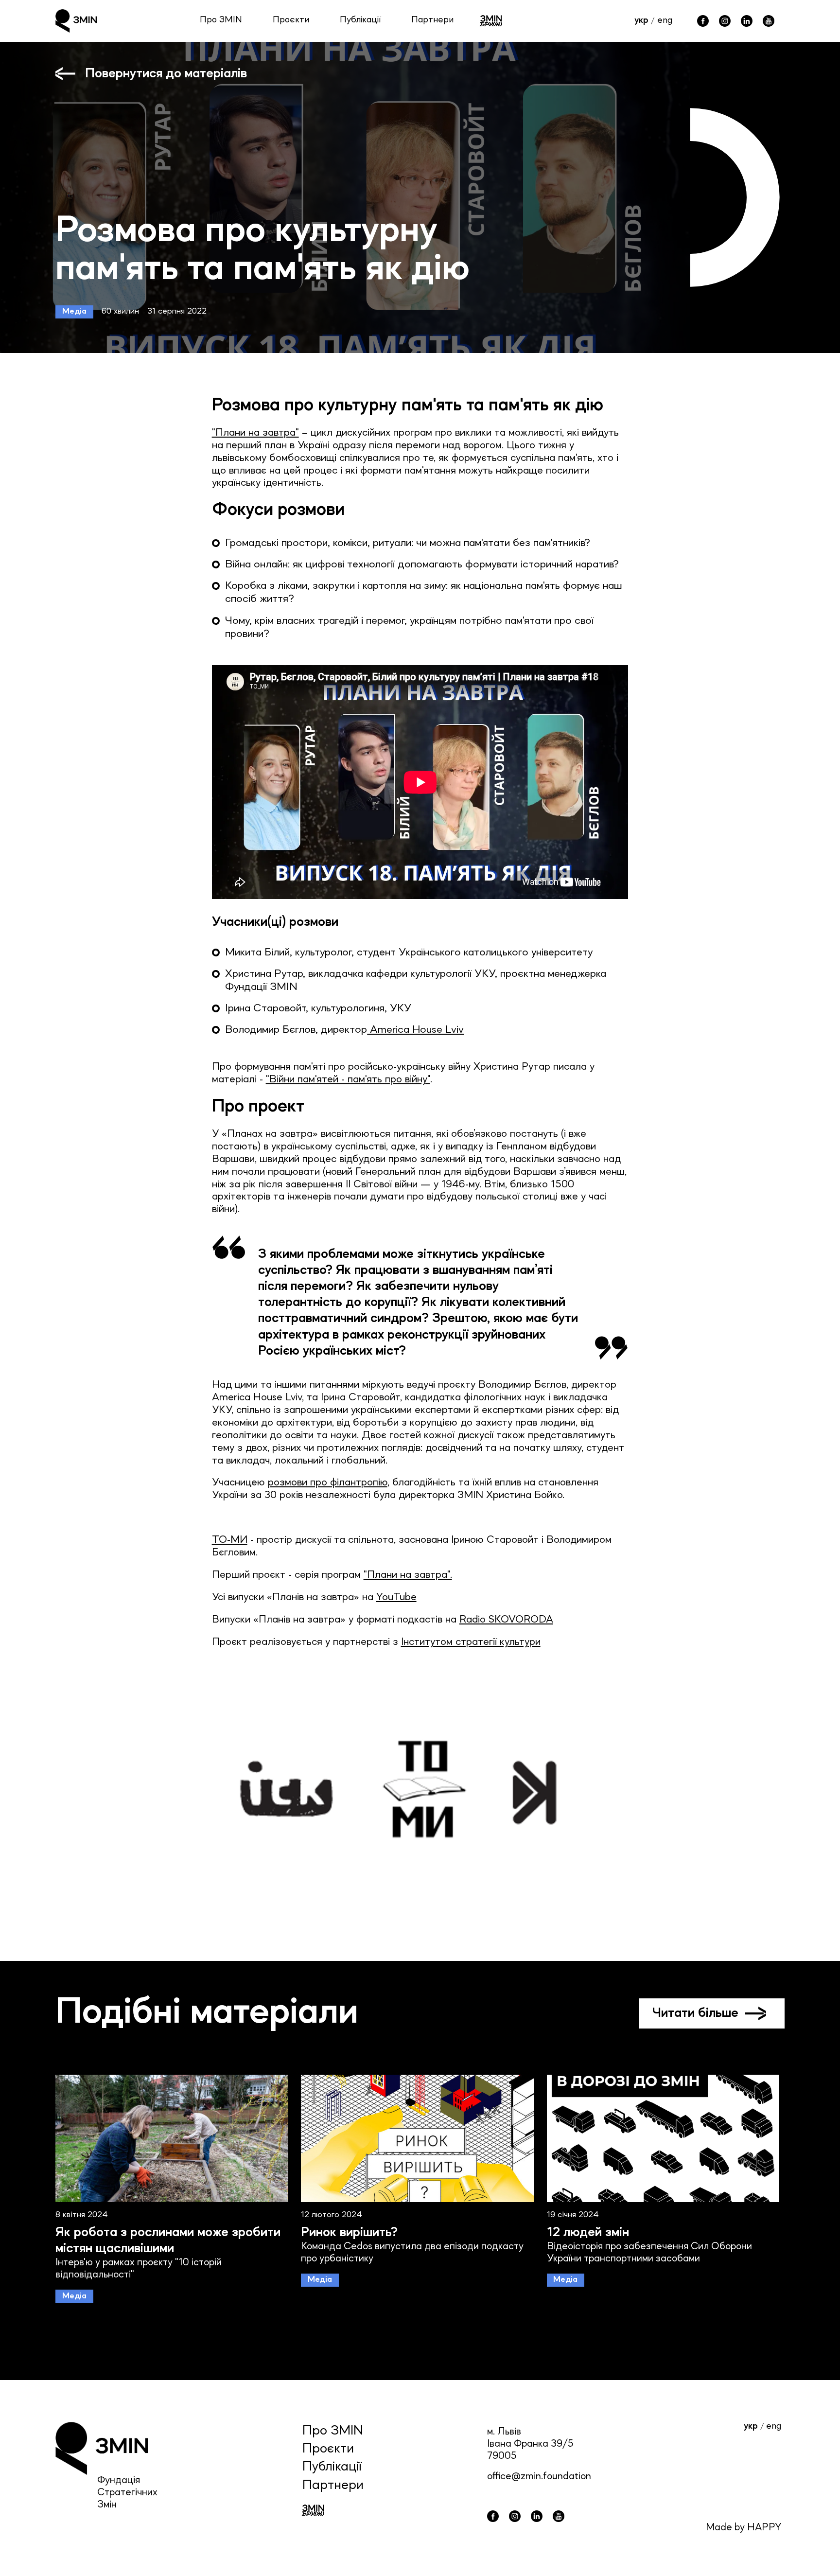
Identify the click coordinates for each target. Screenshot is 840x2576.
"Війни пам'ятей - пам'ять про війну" (348, 1080)
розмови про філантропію (328, 1483)
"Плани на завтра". (408, 1575)
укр (641, 21)
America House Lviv (415, 1030)
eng (665, 21)
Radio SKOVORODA (506, 1620)
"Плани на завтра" (255, 433)
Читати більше (695, 2013)
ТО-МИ (230, 1540)
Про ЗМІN (221, 20)
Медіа (74, 311)
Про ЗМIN (333, 2431)
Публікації (360, 20)
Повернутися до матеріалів (166, 74)
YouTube (396, 1597)
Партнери (432, 20)
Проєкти (291, 20)
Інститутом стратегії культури (471, 1642)
